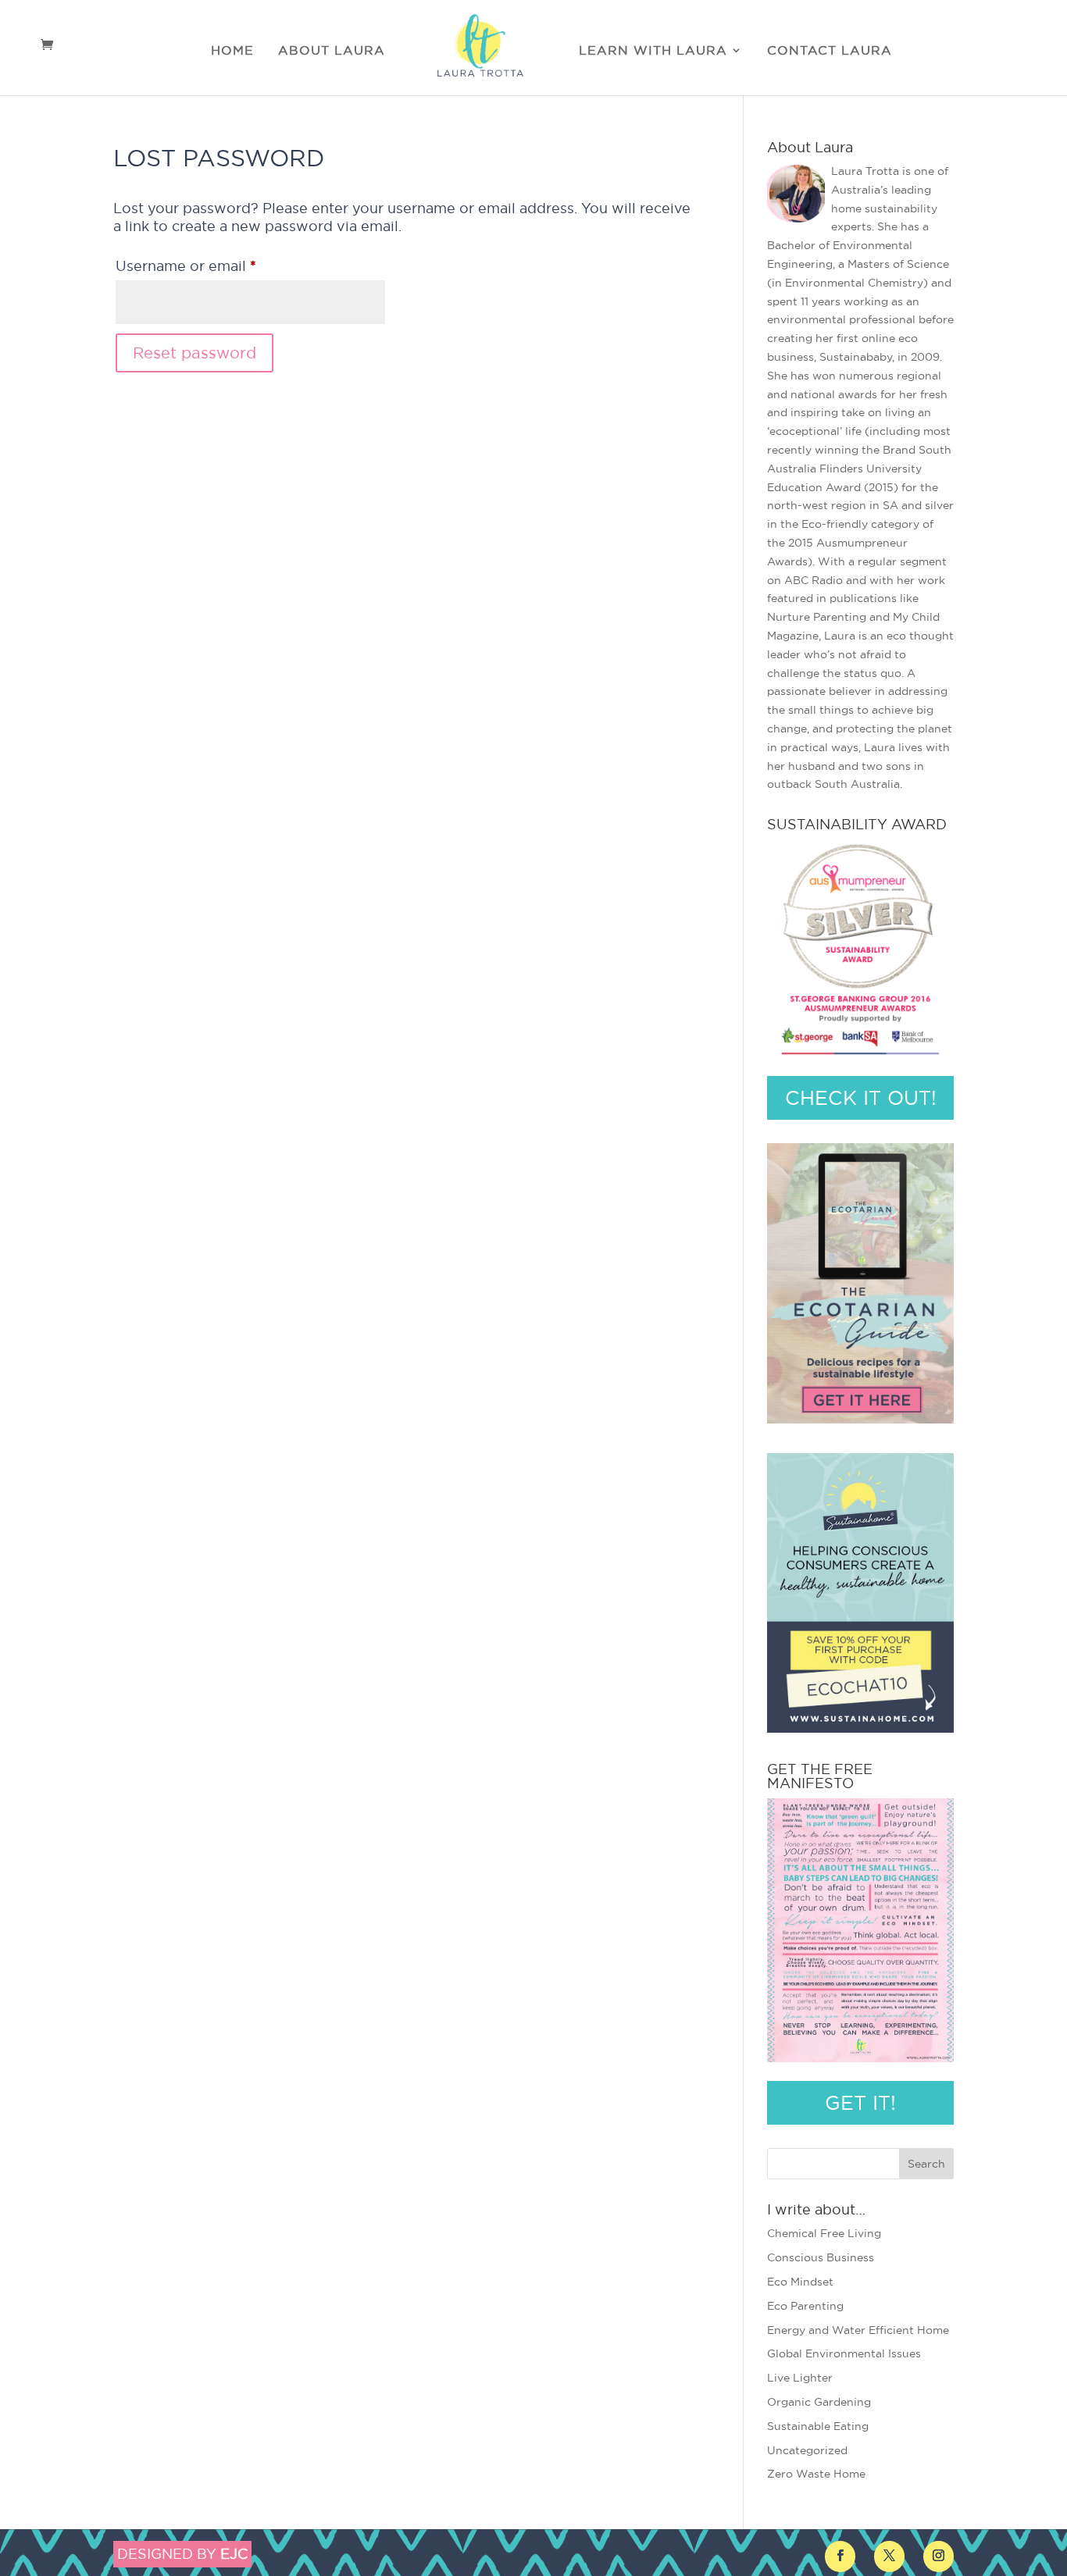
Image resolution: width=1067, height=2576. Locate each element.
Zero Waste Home (816, 2474)
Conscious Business (821, 2257)
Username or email (218, 265)
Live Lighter (800, 2378)
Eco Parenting (805, 2306)
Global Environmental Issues (844, 2353)
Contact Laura (830, 51)
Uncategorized (807, 2450)
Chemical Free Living (824, 2233)
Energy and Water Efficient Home (858, 2330)
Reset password (194, 353)
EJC (234, 2554)
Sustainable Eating (818, 2426)
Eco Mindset (800, 2282)
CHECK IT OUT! (861, 1098)
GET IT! (860, 2103)
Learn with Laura (653, 51)
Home (232, 51)
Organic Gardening (819, 2402)
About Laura (332, 51)
